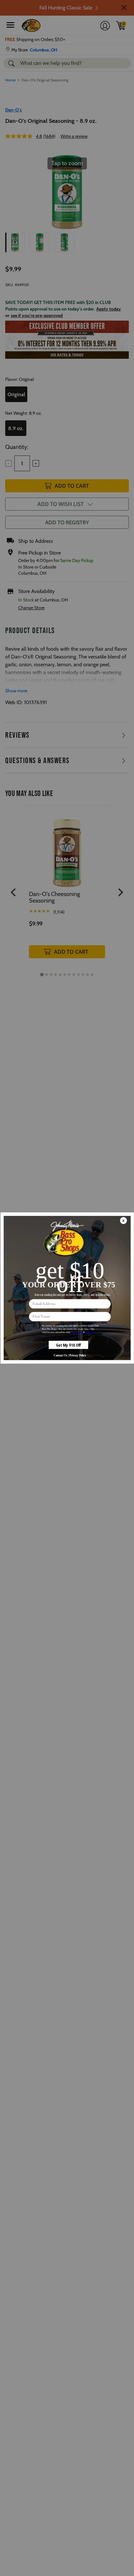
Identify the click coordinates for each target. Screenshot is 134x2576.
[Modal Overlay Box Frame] (67, 1288)
